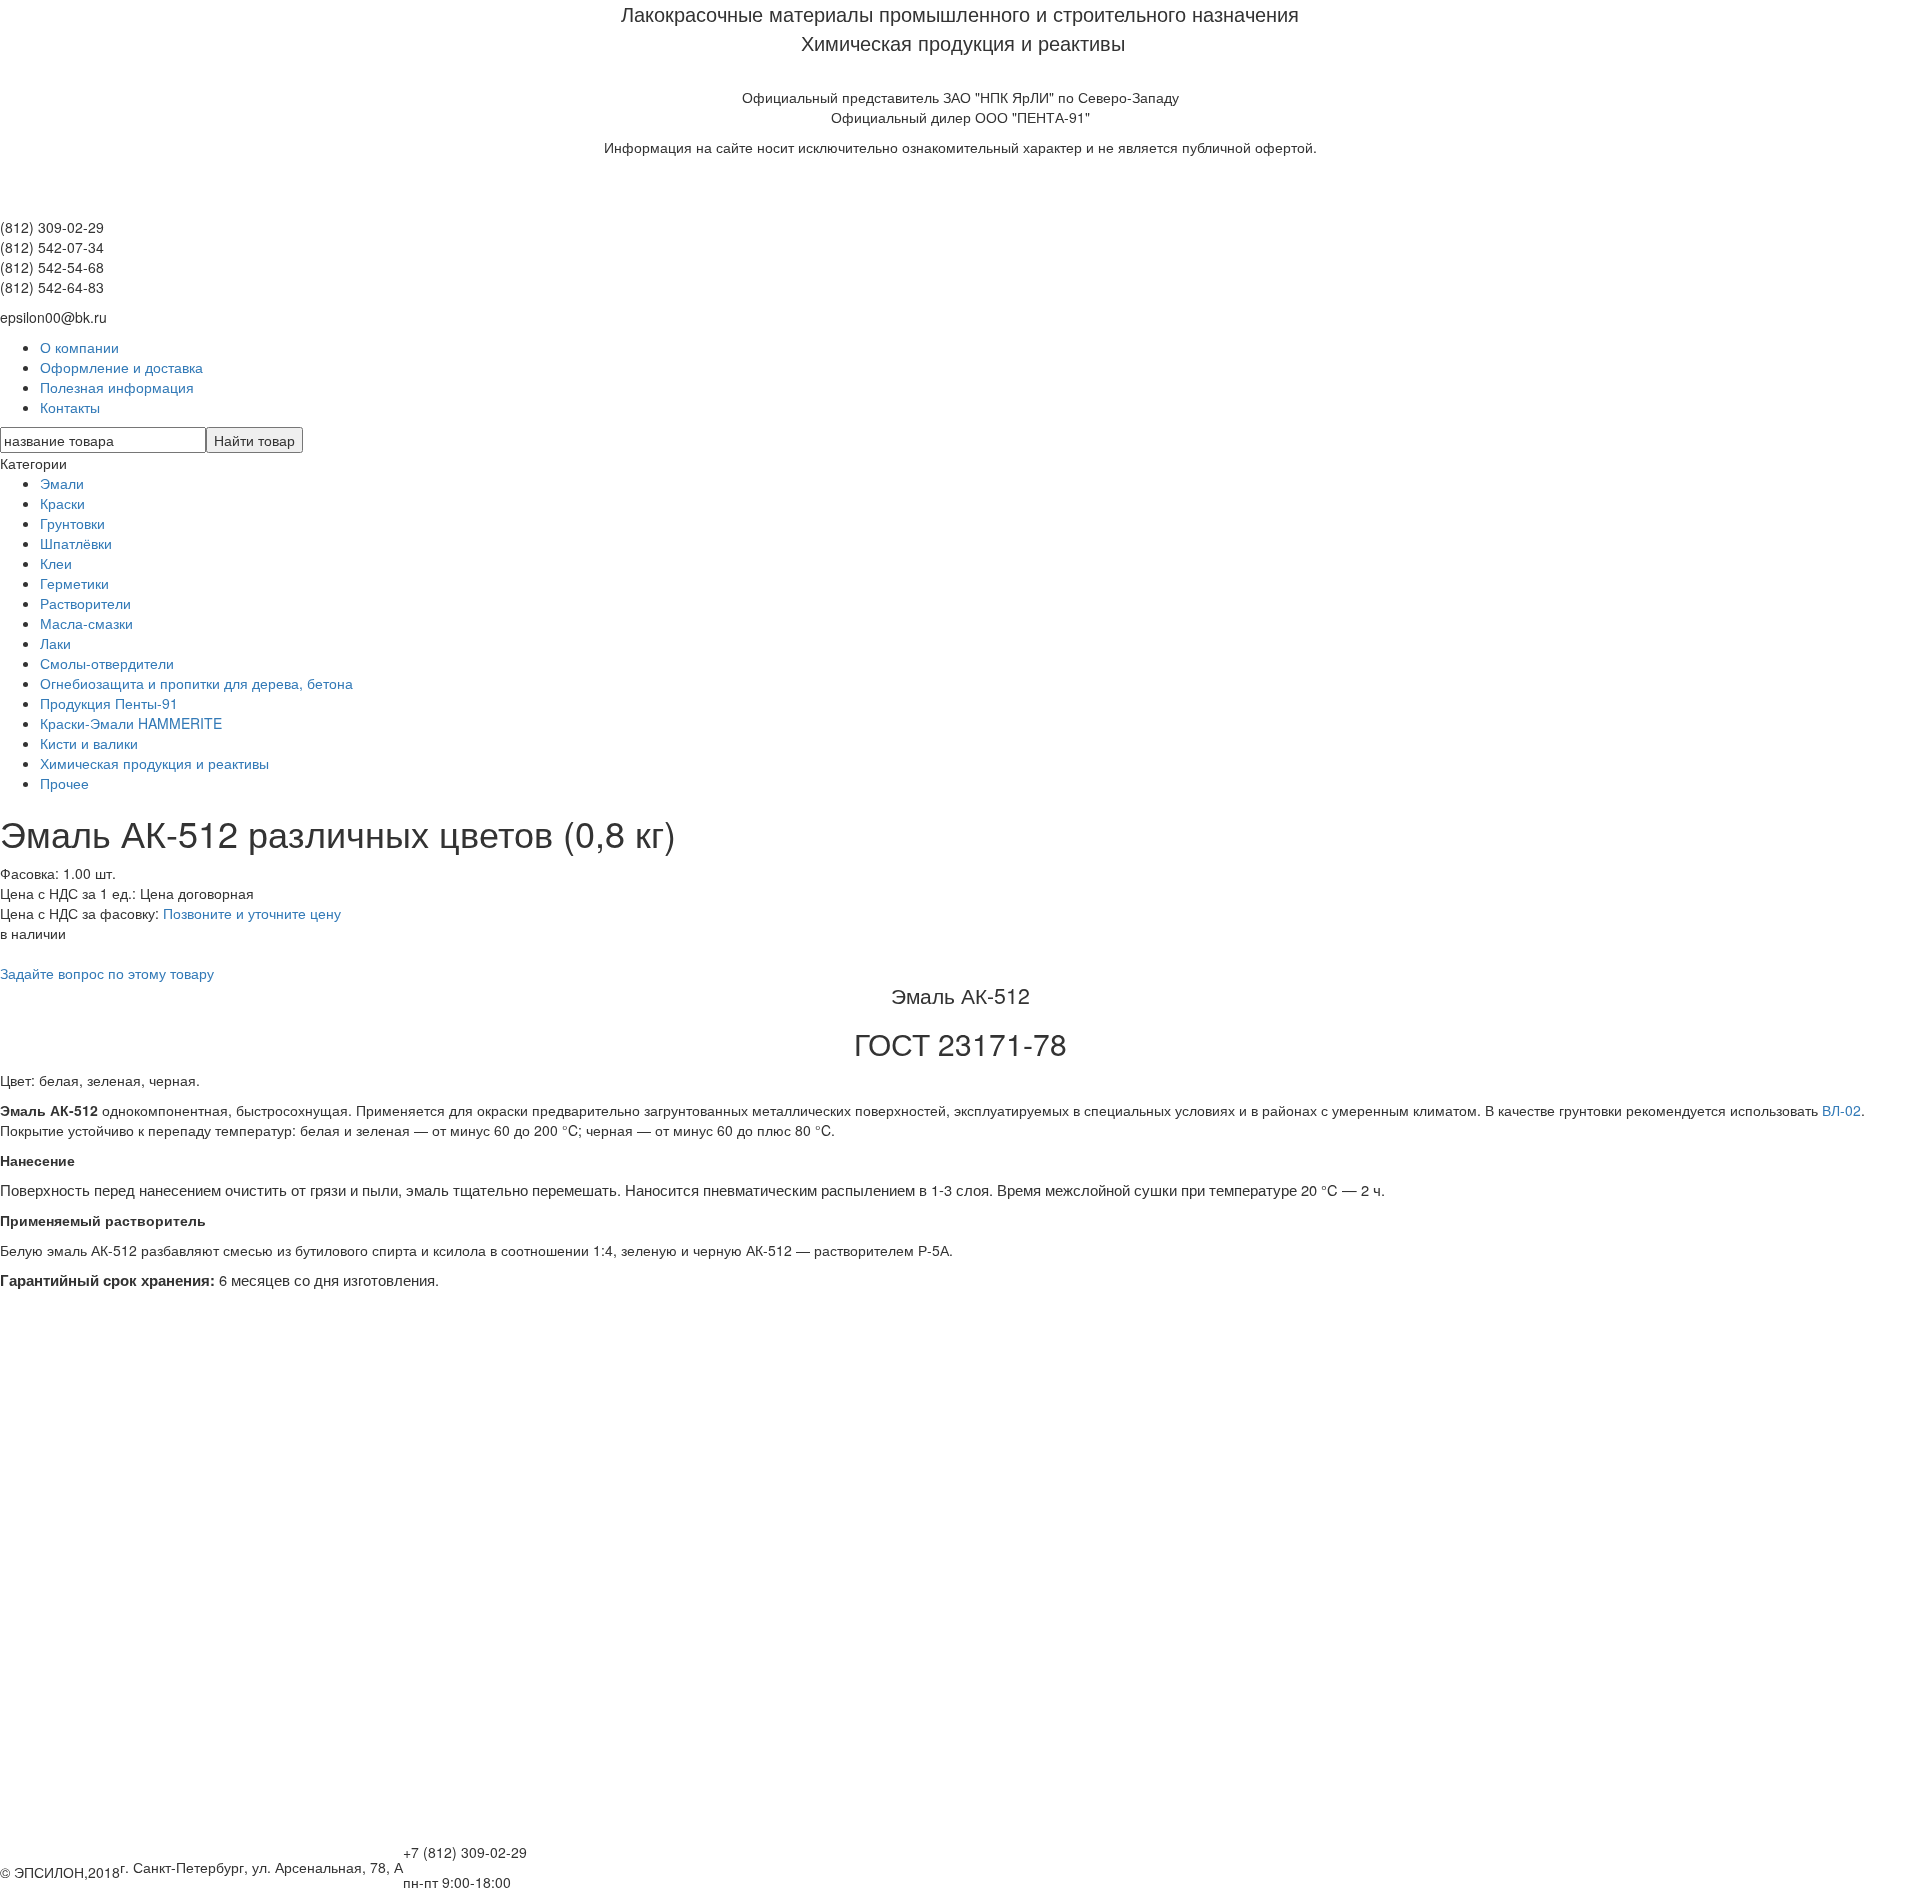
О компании (79, 347)
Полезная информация (117, 387)
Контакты (70, 407)
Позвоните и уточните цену (252, 913)
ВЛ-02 (1841, 1110)
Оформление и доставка (121, 367)
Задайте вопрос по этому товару (107, 973)
